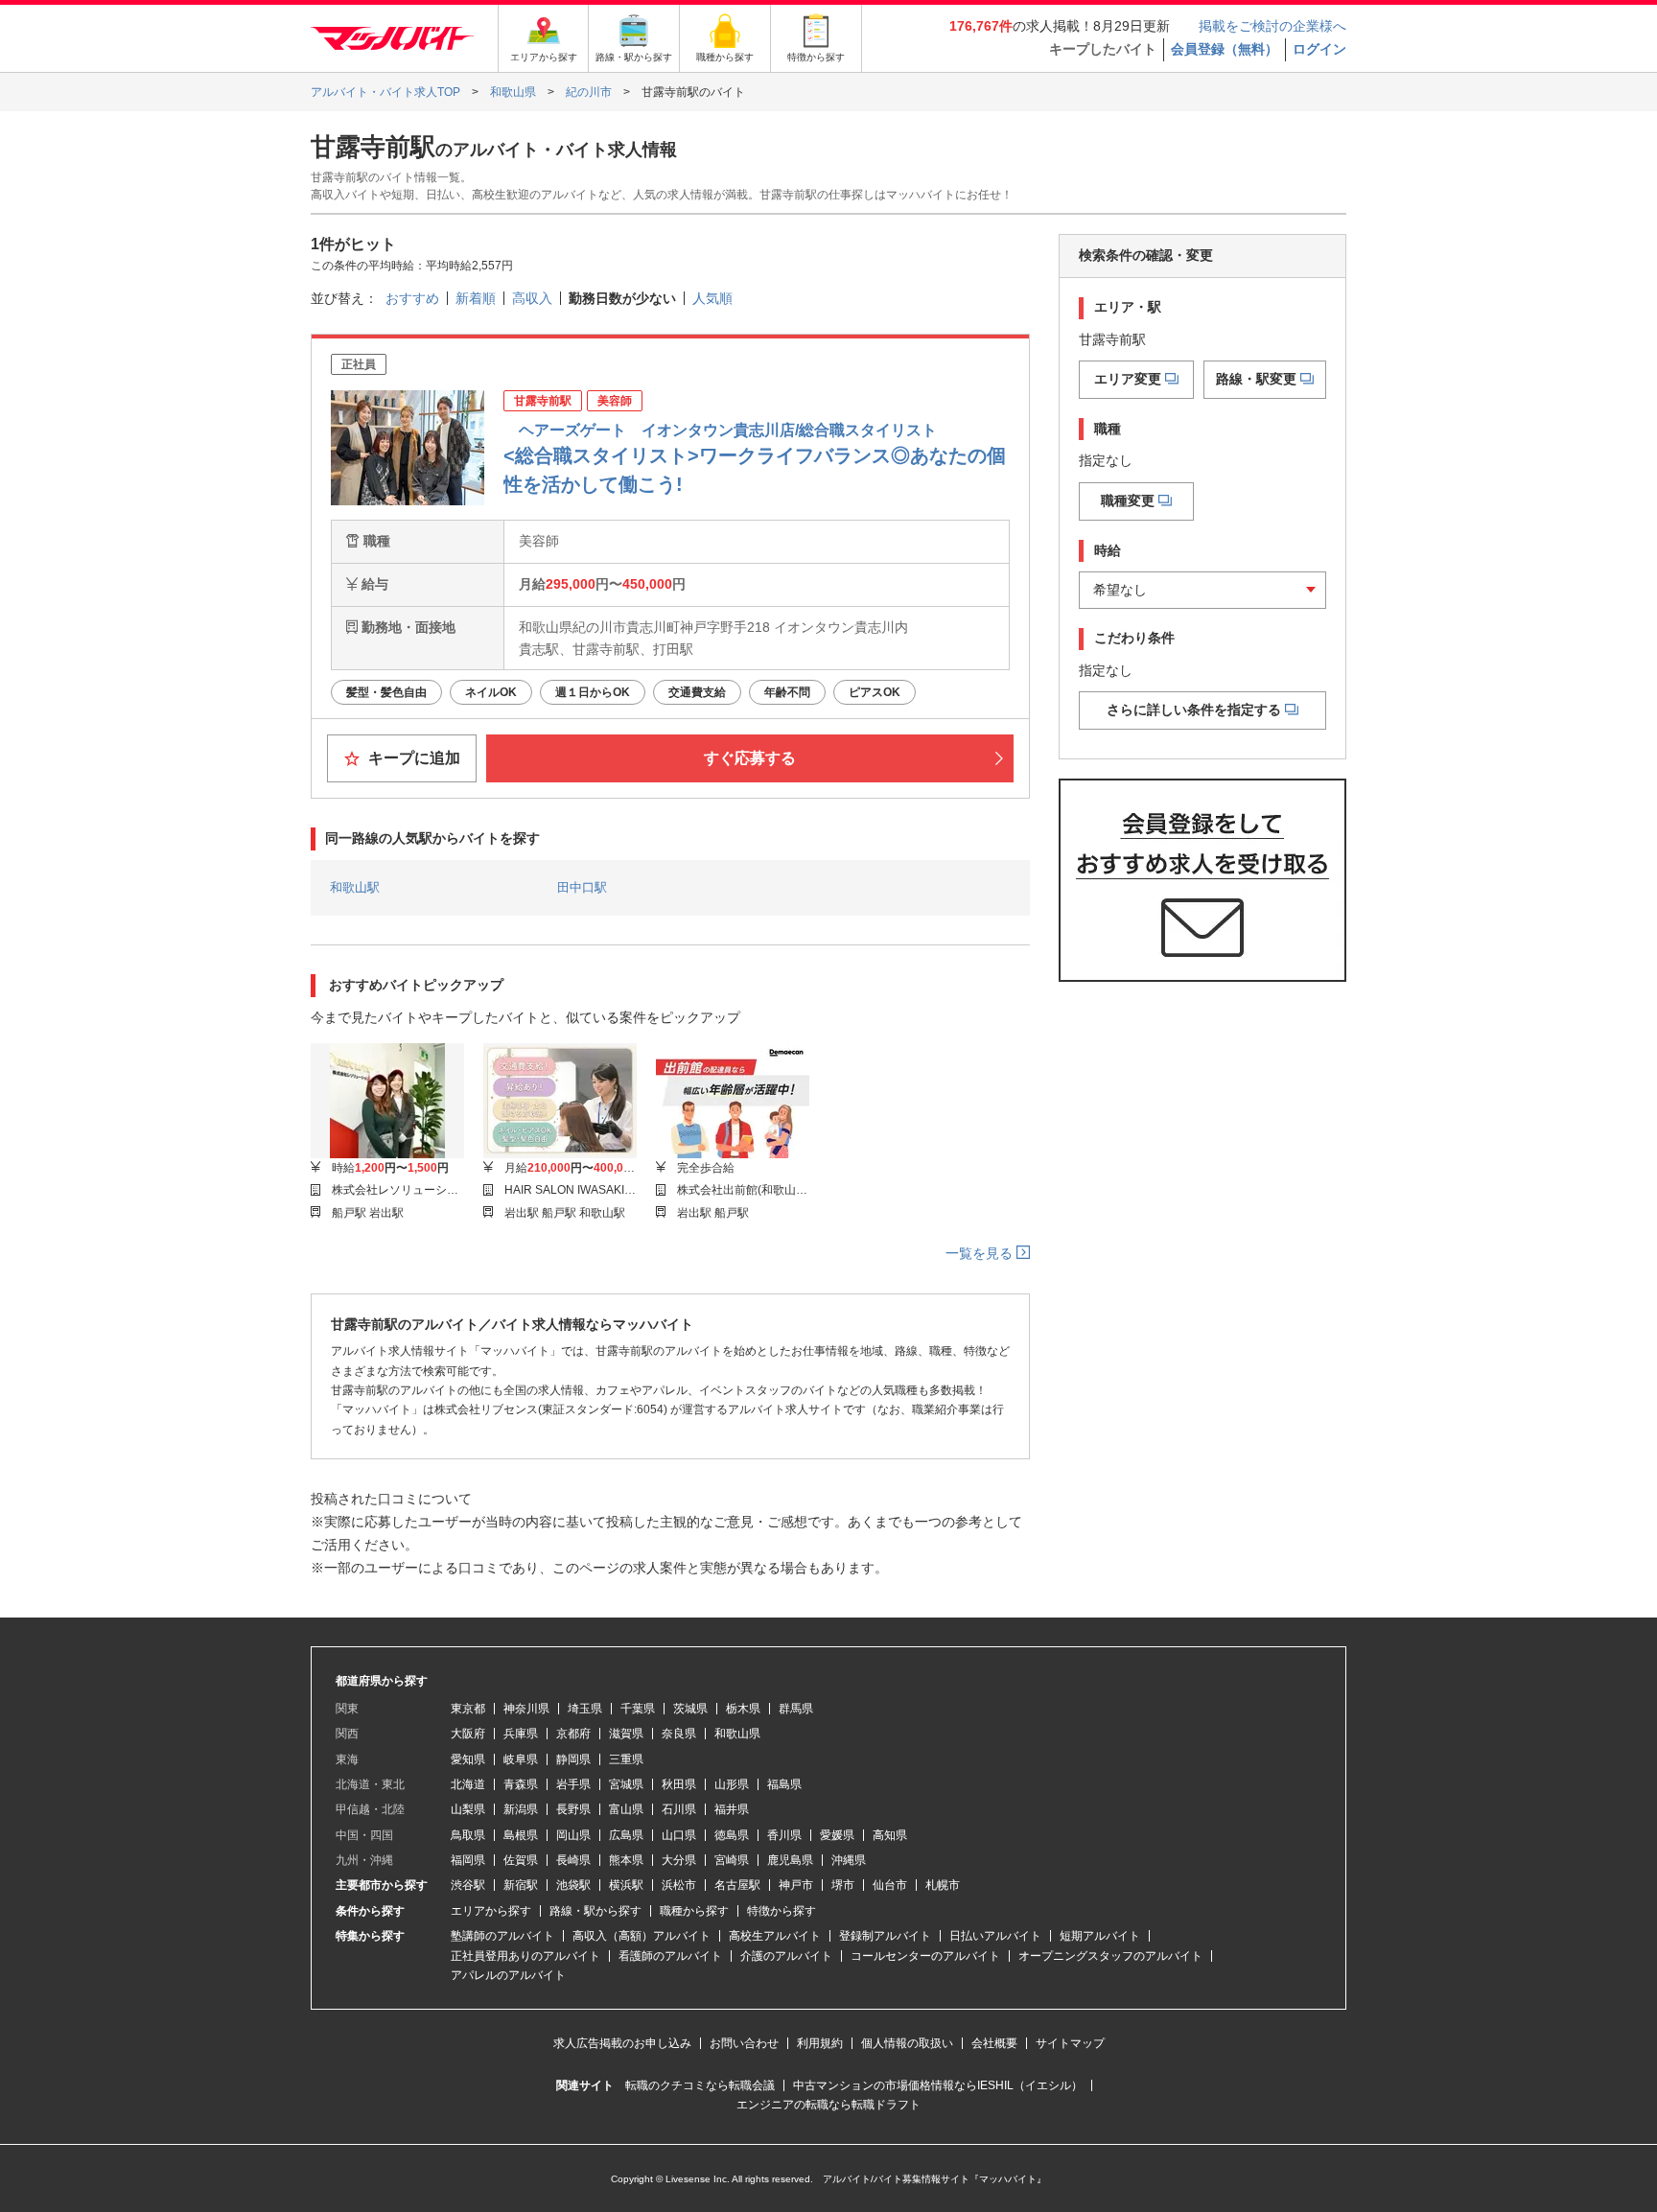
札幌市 (943, 1885)
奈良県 (679, 1734)
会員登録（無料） (1225, 49)
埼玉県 (585, 1709)
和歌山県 (737, 1734)
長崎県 (573, 1860)
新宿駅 (521, 1885)
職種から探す (694, 1911)
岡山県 (573, 1835)
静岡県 (573, 1759)
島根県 (521, 1835)
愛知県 (468, 1759)
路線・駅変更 (1256, 379)
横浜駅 (626, 1885)
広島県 (626, 1835)
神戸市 (796, 1885)
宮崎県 (732, 1860)
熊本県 (626, 1860)
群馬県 (796, 1709)
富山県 (626, 1809)
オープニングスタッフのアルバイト (1110, 1956)
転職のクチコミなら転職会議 (700, 2085)
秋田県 (679, 1784)
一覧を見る (981, 1253)
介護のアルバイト (786, 1956)
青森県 (521, 1784)
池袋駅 (573, 1885)
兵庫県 (521, 1734)
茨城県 (690, 1709)
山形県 (732, 1784)
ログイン (1319, 49)
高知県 (890, 1835)
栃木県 (743, 1709)
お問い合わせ (744, 2043)
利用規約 (820, 2043)
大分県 (679, 1860)
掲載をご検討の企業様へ (1272, 26)
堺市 (843, 1885)
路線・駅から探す (595, 1911)
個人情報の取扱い (907, 2043)
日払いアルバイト (995, 1936)
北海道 (468, 1784)
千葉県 (638, 1709)
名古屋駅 (737, 1885)
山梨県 (468, 1809)
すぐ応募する (750, 758)
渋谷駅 (468, 1885)
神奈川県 (526, 1709)
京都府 (573, 1734)
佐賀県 (521, 1860)
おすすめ (412, 298)
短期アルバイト (1100, 1936)
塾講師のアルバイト (502, 1936)
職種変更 (1128, 501)
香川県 (784, 1835)
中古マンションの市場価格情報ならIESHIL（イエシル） (938, 2085)
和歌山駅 (355, 887)
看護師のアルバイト (670, 1956)
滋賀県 (626, 1734)
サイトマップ (1070, 2043)
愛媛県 (837, 1835)
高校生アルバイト (775, 1936)
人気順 (712, 298)
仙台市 (890, 1885)
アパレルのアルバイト (508, 1975)
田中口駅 (582, 887)
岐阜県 (521, 1759)
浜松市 (679, 1885)
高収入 (532, 298)
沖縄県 (849, 1860)
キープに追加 (412, 758)
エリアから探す (491, 1911)
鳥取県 (468, 1835)
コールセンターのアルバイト (925, 1956)
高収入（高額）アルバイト (642, 1936)
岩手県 (573, 1784)
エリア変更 (1128, 379)
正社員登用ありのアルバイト (525, 1956)
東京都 (468, 1709)
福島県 (784, 1784)
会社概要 (994, 2043)
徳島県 (732, 1835)
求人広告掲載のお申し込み (622, 2043)
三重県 (626, 1759)
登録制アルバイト (885, 1936)
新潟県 (521, 1809)
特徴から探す (782, 1911)
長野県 (573, 1809)
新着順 (476, 298)
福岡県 (468, 1860)
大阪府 (468, 1734)
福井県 (732, 1809)
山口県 (679, 1835)
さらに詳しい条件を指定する (1194, 710)
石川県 (679, 1809)
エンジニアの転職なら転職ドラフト (828, 2105)
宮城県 (626, 1784)
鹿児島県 (790, 1860)
